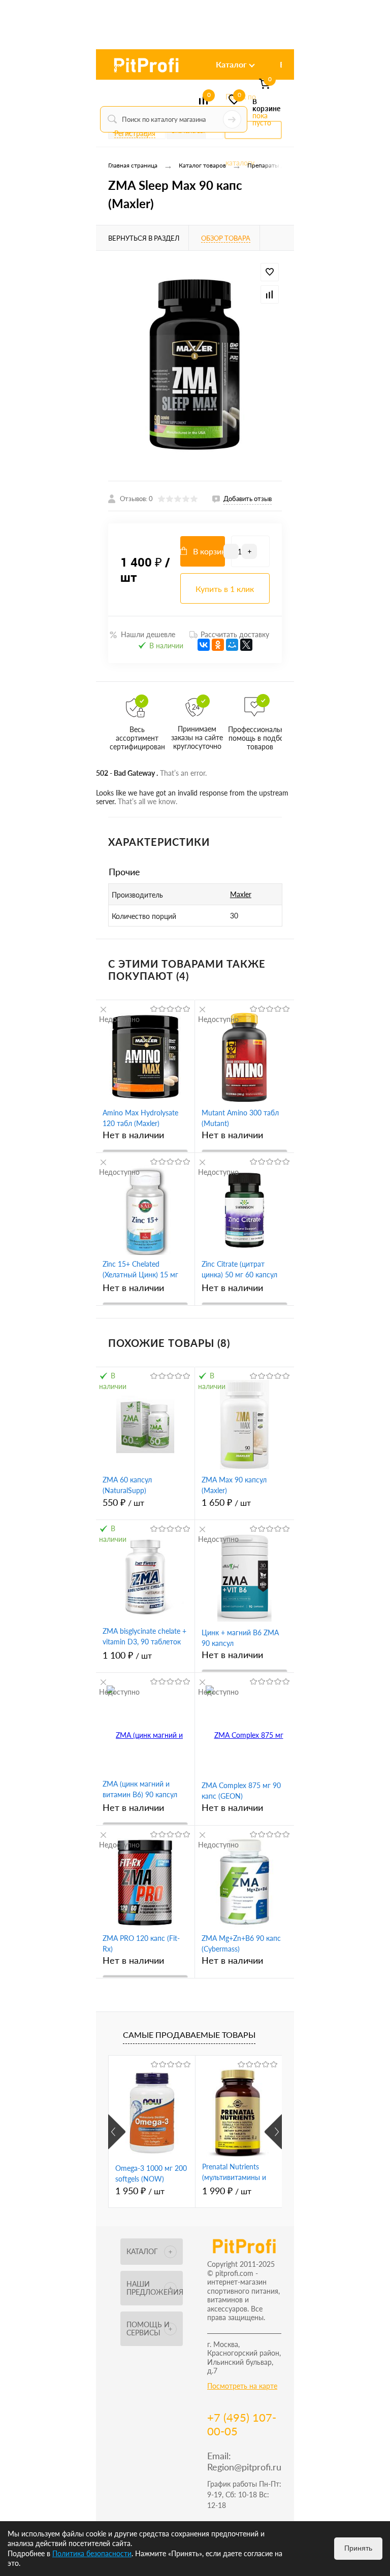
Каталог (231, 64)
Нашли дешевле (148, 634)
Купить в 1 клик (225, 589)
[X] (246, 645)
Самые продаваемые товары (189, 2035)
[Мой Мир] (232, 645)
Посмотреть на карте (242, 2386)
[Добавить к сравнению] (270, 294)
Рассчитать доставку (235, 634)
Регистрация (135, 133)
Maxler (241, 894)
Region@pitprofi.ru (244, 2467)
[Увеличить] (195, 366)
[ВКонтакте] (204, 645)
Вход (117, 67)
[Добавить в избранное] (270, 272)
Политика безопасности (92, 2553)
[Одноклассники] (218, 645)
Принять (358, 2548)
